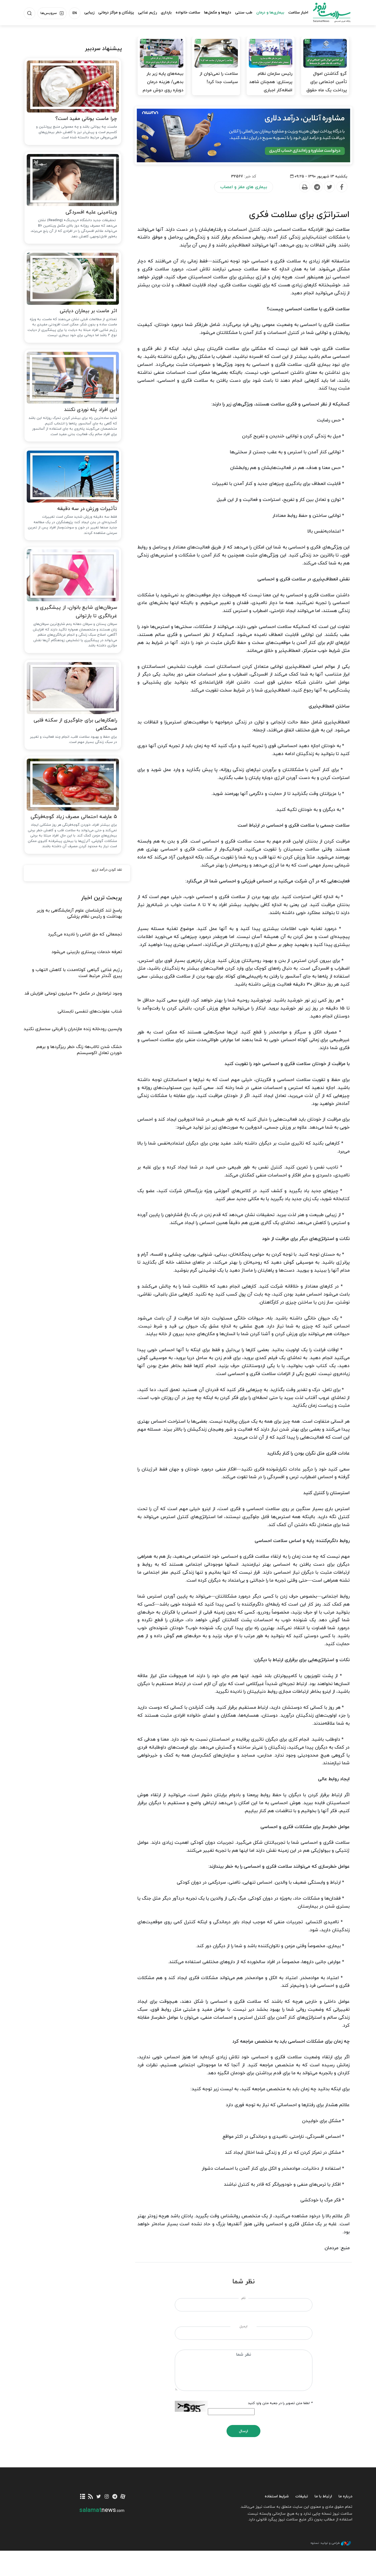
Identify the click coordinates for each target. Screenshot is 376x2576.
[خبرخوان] (91, 2497)
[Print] (304, 187)
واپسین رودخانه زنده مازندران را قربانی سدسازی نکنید (73, 1029)
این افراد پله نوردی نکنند (91, 410)
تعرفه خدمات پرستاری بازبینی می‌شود (87, 952)
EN (75, 13)
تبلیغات (302, 2496)
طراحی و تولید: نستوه (325, 2543)
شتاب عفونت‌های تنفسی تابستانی (90, 1011)
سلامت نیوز (327, 12)
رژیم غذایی (147, 13)
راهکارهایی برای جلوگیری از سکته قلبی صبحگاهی (75, 725)
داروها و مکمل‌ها (218, 13)
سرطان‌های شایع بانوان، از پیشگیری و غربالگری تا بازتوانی (76, 612)
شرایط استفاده (277, 2496)
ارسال (243, 2431)
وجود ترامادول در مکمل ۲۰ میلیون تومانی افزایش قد (73, 994)
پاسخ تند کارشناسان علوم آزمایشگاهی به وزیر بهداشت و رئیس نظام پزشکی (79, 913)
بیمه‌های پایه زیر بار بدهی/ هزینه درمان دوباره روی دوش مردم (163, 82)
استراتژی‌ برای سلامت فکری (299, 215)
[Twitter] (329, 187)
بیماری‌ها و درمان (270, 13)
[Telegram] (317, 187)
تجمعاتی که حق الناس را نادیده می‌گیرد (85, 934)
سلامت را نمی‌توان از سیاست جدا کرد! (219, 78)
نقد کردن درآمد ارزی (107, 870)
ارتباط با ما (323, 2496)
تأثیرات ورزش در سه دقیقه (87, 509)
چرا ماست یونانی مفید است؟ (86, 119)
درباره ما (345, 2496)
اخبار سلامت (298, 13)
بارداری (166, 13)
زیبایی (89, 13)
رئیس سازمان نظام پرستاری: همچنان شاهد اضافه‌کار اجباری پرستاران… (271, 86)
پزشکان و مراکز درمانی (116, 13)
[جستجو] (29, 13)
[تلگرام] (115, 2497)
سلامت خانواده (188, 13)
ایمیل (243, 2327)
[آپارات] (123, 2497)
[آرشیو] (83, 2497)
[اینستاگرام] (107, 2497)
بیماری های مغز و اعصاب (244, 187)
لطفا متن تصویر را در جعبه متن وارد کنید (280, 2403)
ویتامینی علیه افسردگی (91, 212)
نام (243, 2298)
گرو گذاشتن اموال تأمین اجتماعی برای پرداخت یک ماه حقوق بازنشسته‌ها (327, 86)
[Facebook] (342, 187)
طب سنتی (244, 13)
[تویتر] (99, 2497)
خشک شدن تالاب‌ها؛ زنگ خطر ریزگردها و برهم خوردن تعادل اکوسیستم (79, 1050)
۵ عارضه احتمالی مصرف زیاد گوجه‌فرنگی (74, 817)
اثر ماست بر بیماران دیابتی (88, 311)
